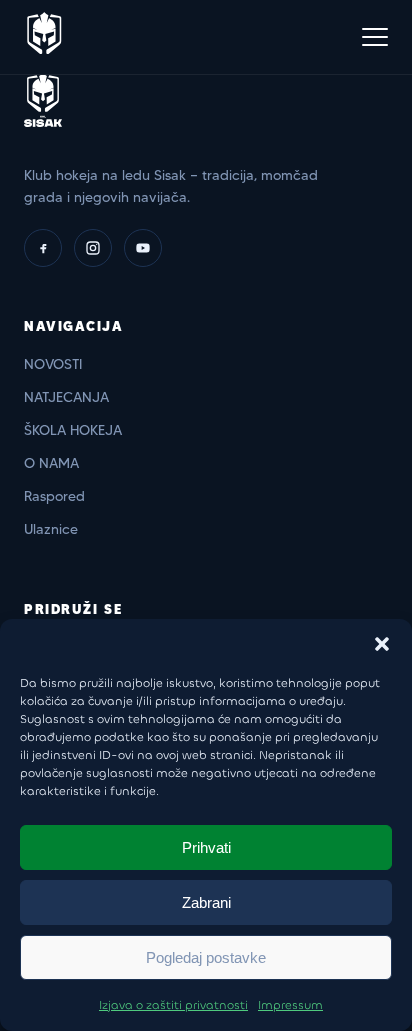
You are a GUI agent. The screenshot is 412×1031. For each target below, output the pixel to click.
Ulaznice (51, 529)
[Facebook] (43, 248)
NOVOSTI (53, 364)
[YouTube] (143, 248)
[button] (382, 644)
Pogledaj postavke (206, 957)
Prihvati (206, 847)
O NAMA (51, 463)
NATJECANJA (66, 397)
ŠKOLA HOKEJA (73, 430)
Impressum (290, 1005)
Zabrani (206, 902)
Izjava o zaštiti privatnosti (173, 1005)
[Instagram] (93, 248)
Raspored (54, 496)
